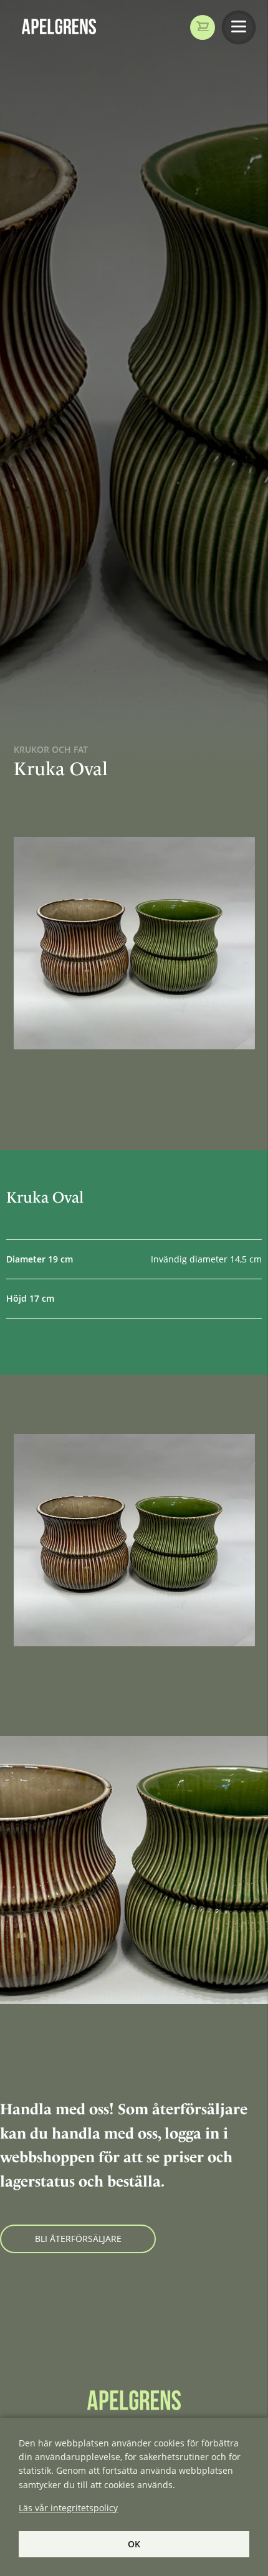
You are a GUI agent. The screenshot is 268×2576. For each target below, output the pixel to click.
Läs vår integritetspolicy (68, 2508)
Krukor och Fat (51, 749)
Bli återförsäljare (78, 2239)
